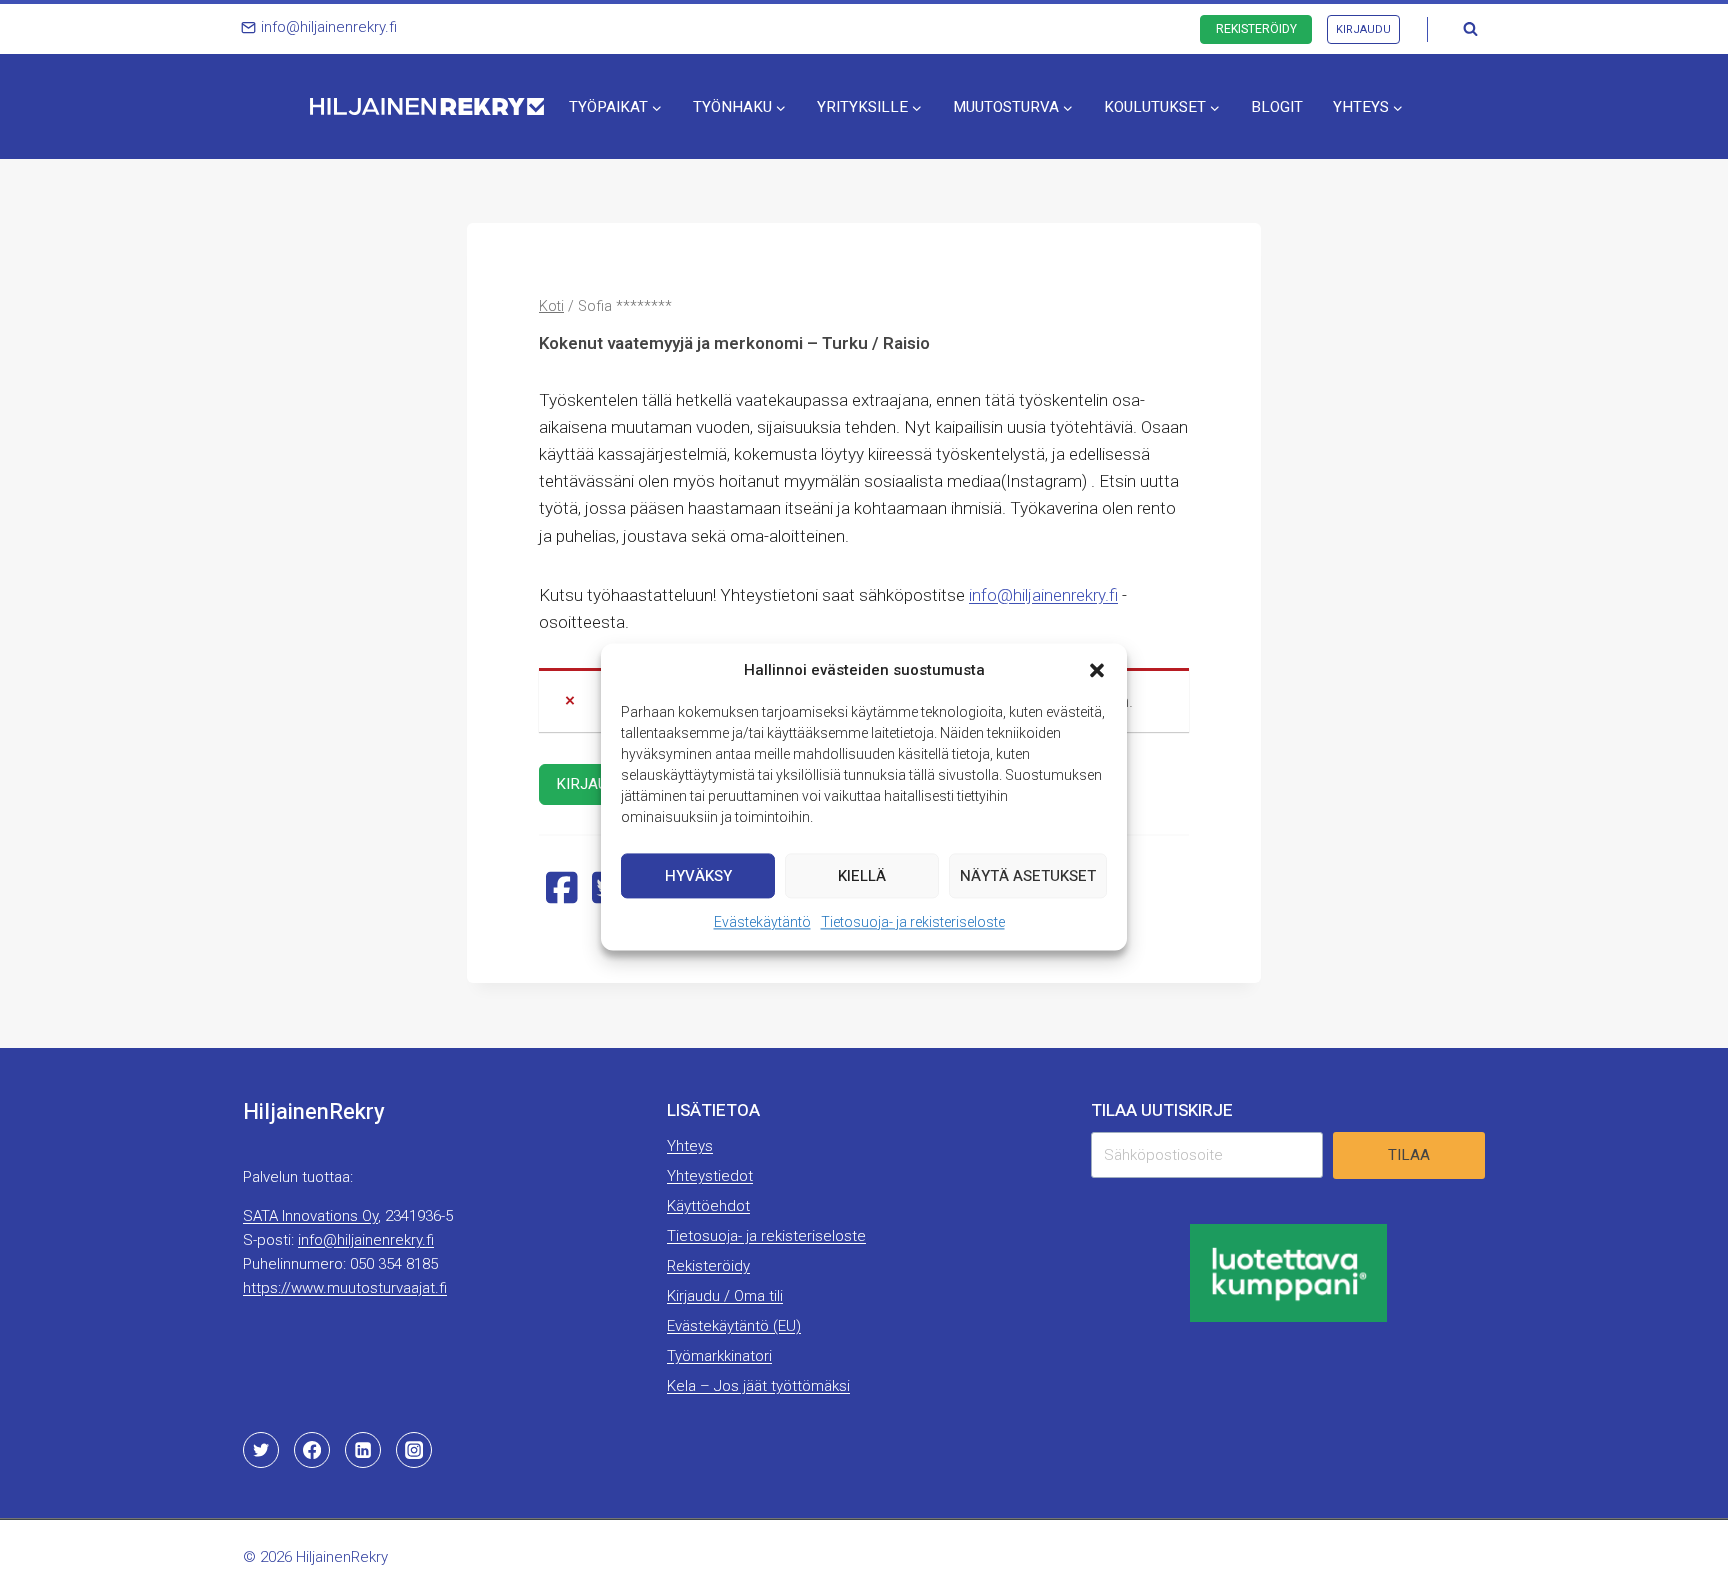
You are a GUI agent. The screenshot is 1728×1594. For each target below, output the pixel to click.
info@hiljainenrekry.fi (1043, 595)
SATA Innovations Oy (310, 1216)
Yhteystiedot (710, 1176)
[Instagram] (414, 1450)
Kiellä (862, 876)
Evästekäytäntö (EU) (734, 1326)
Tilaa (1409, 1155)
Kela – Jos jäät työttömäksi (758, 1386)
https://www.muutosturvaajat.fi (345, 1288)
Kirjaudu (1363, 29)
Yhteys (690, 1146)
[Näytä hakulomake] (1470, 29)
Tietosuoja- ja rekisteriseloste (913, 922)
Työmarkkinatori (719, 1356)
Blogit (1277, 107)
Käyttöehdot (708, 1206)
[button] (1097, 670)
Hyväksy (698, 876)
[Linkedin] (363, 1450)
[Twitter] (261, 1450)
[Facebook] (312, 1450)
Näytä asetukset (1028, 876)
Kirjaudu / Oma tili (725, 1296)
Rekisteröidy (1256, 29)
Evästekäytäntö (762, 922)
